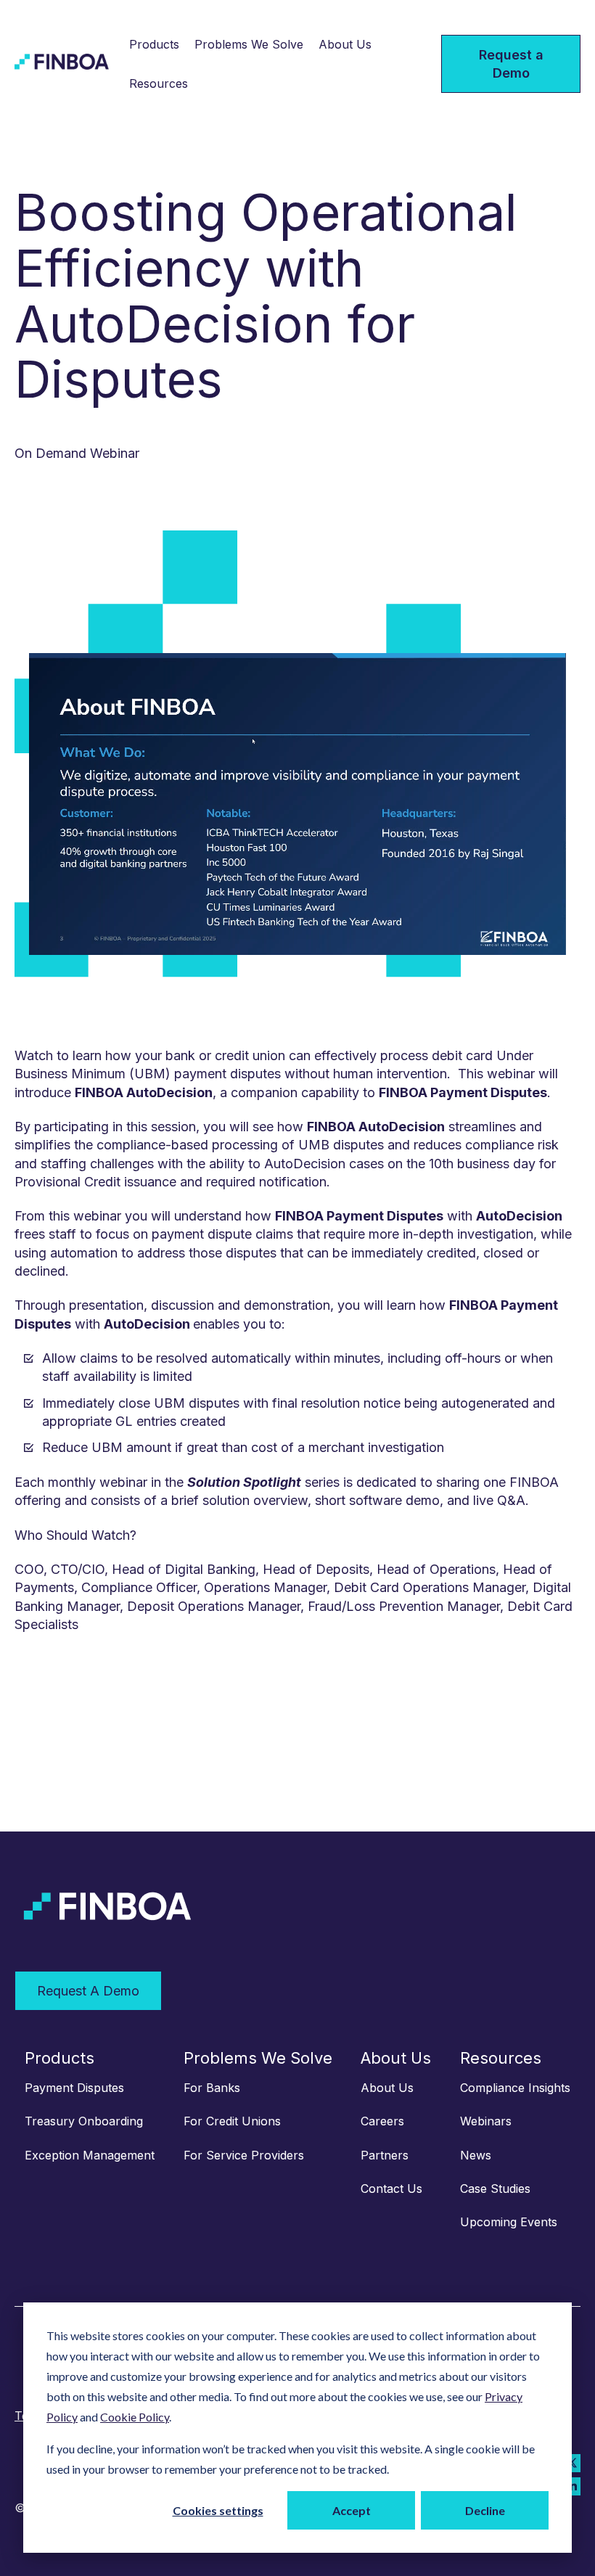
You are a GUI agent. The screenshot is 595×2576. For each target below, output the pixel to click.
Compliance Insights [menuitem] (515, 2088)
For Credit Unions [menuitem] (232, 2121)
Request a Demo (511, 64)
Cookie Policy (135, 2417)
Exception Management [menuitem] (90, 2155)
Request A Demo (88, 1991)
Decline (485, 2510)
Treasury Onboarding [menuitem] (84, 2121)
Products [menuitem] (59, 2058)
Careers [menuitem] (382, 2121)
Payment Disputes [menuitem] (74, 2088)
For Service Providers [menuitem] (244, 2155)
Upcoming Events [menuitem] (509, 2222)
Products (154, 44)
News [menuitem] (476, 2155)
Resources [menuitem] (501, 2058)
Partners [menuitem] (385, 2155)
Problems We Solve (249, 44)
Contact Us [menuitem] (391, 2189)
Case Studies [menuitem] (495, 2189)
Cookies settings (218, 2510)
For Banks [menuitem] (212, 2088)
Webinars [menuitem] (486, 2121)
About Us (345, 44)
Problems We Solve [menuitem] (258, 2058)
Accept (352, 2510)
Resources (159, 83)
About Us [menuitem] (396, 2058)
